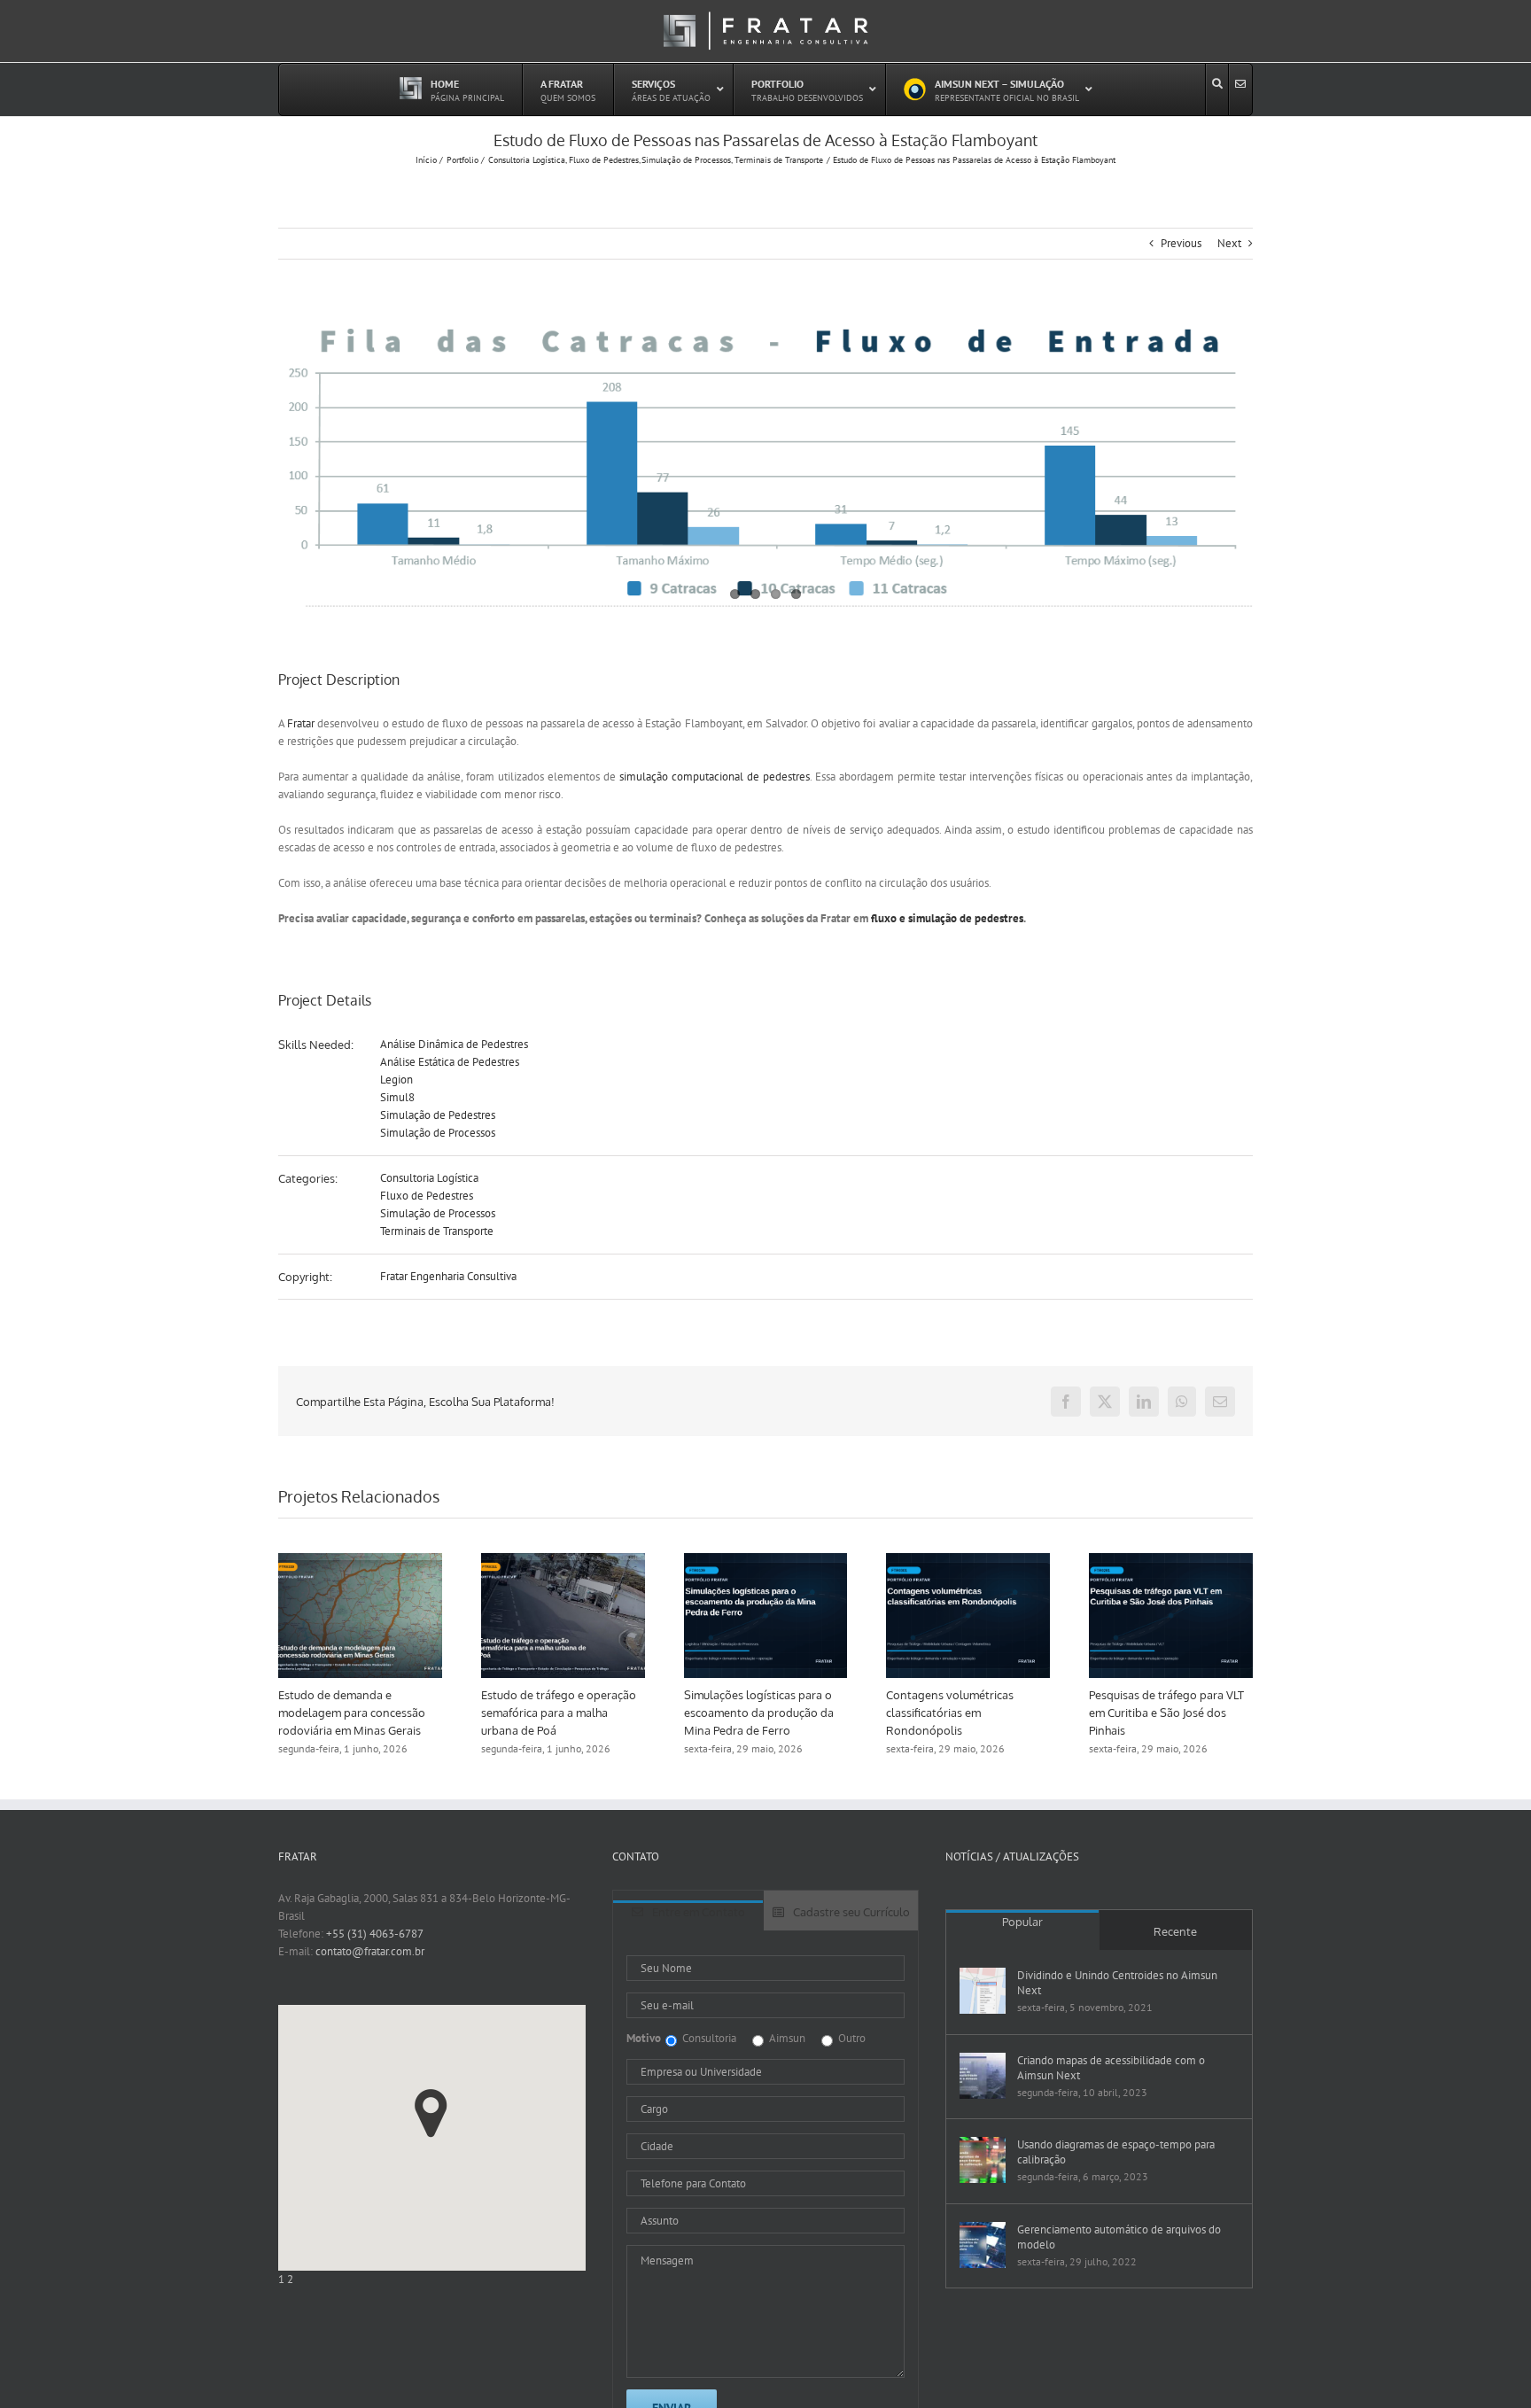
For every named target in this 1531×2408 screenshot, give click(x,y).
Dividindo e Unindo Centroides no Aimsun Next (1117, 1983)
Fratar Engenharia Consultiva (448, 1276)
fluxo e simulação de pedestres (947, 918)
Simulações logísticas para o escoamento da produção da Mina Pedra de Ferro (793, 1713)
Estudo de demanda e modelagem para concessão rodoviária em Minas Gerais (386, 1713)
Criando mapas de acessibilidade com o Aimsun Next (1111, 2068)
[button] (431, 2113)
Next (1229, 243)
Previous (1181, 243)
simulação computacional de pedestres (715, 777)
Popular (1022, 1922)
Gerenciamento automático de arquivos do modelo (1119, 2237)
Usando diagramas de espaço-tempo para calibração (1116, 2152)
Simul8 (397, 1097)
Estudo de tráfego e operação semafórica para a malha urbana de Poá (593, 1713)
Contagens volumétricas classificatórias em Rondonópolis (984, 1713)
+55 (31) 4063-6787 (375, 1934)
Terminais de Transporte (437, 1231)
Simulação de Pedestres (438, 1115)
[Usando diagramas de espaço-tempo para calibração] (983, 2160)
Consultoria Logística (429, 1178)
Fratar (301, 723)
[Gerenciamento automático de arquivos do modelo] (983, 2245)
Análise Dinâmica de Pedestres (454, 1044)
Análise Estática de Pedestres (450, 1062)
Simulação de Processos (438, 1133)
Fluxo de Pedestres (427, 1196)
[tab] (688, 1915)
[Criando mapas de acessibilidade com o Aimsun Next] (983, 2076)
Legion (396, 1080)
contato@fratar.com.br (370, 1951)
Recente (1175, 1931)
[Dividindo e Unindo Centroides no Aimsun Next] (983, 1991)
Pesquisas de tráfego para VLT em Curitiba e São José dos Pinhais (1201, 1713)
